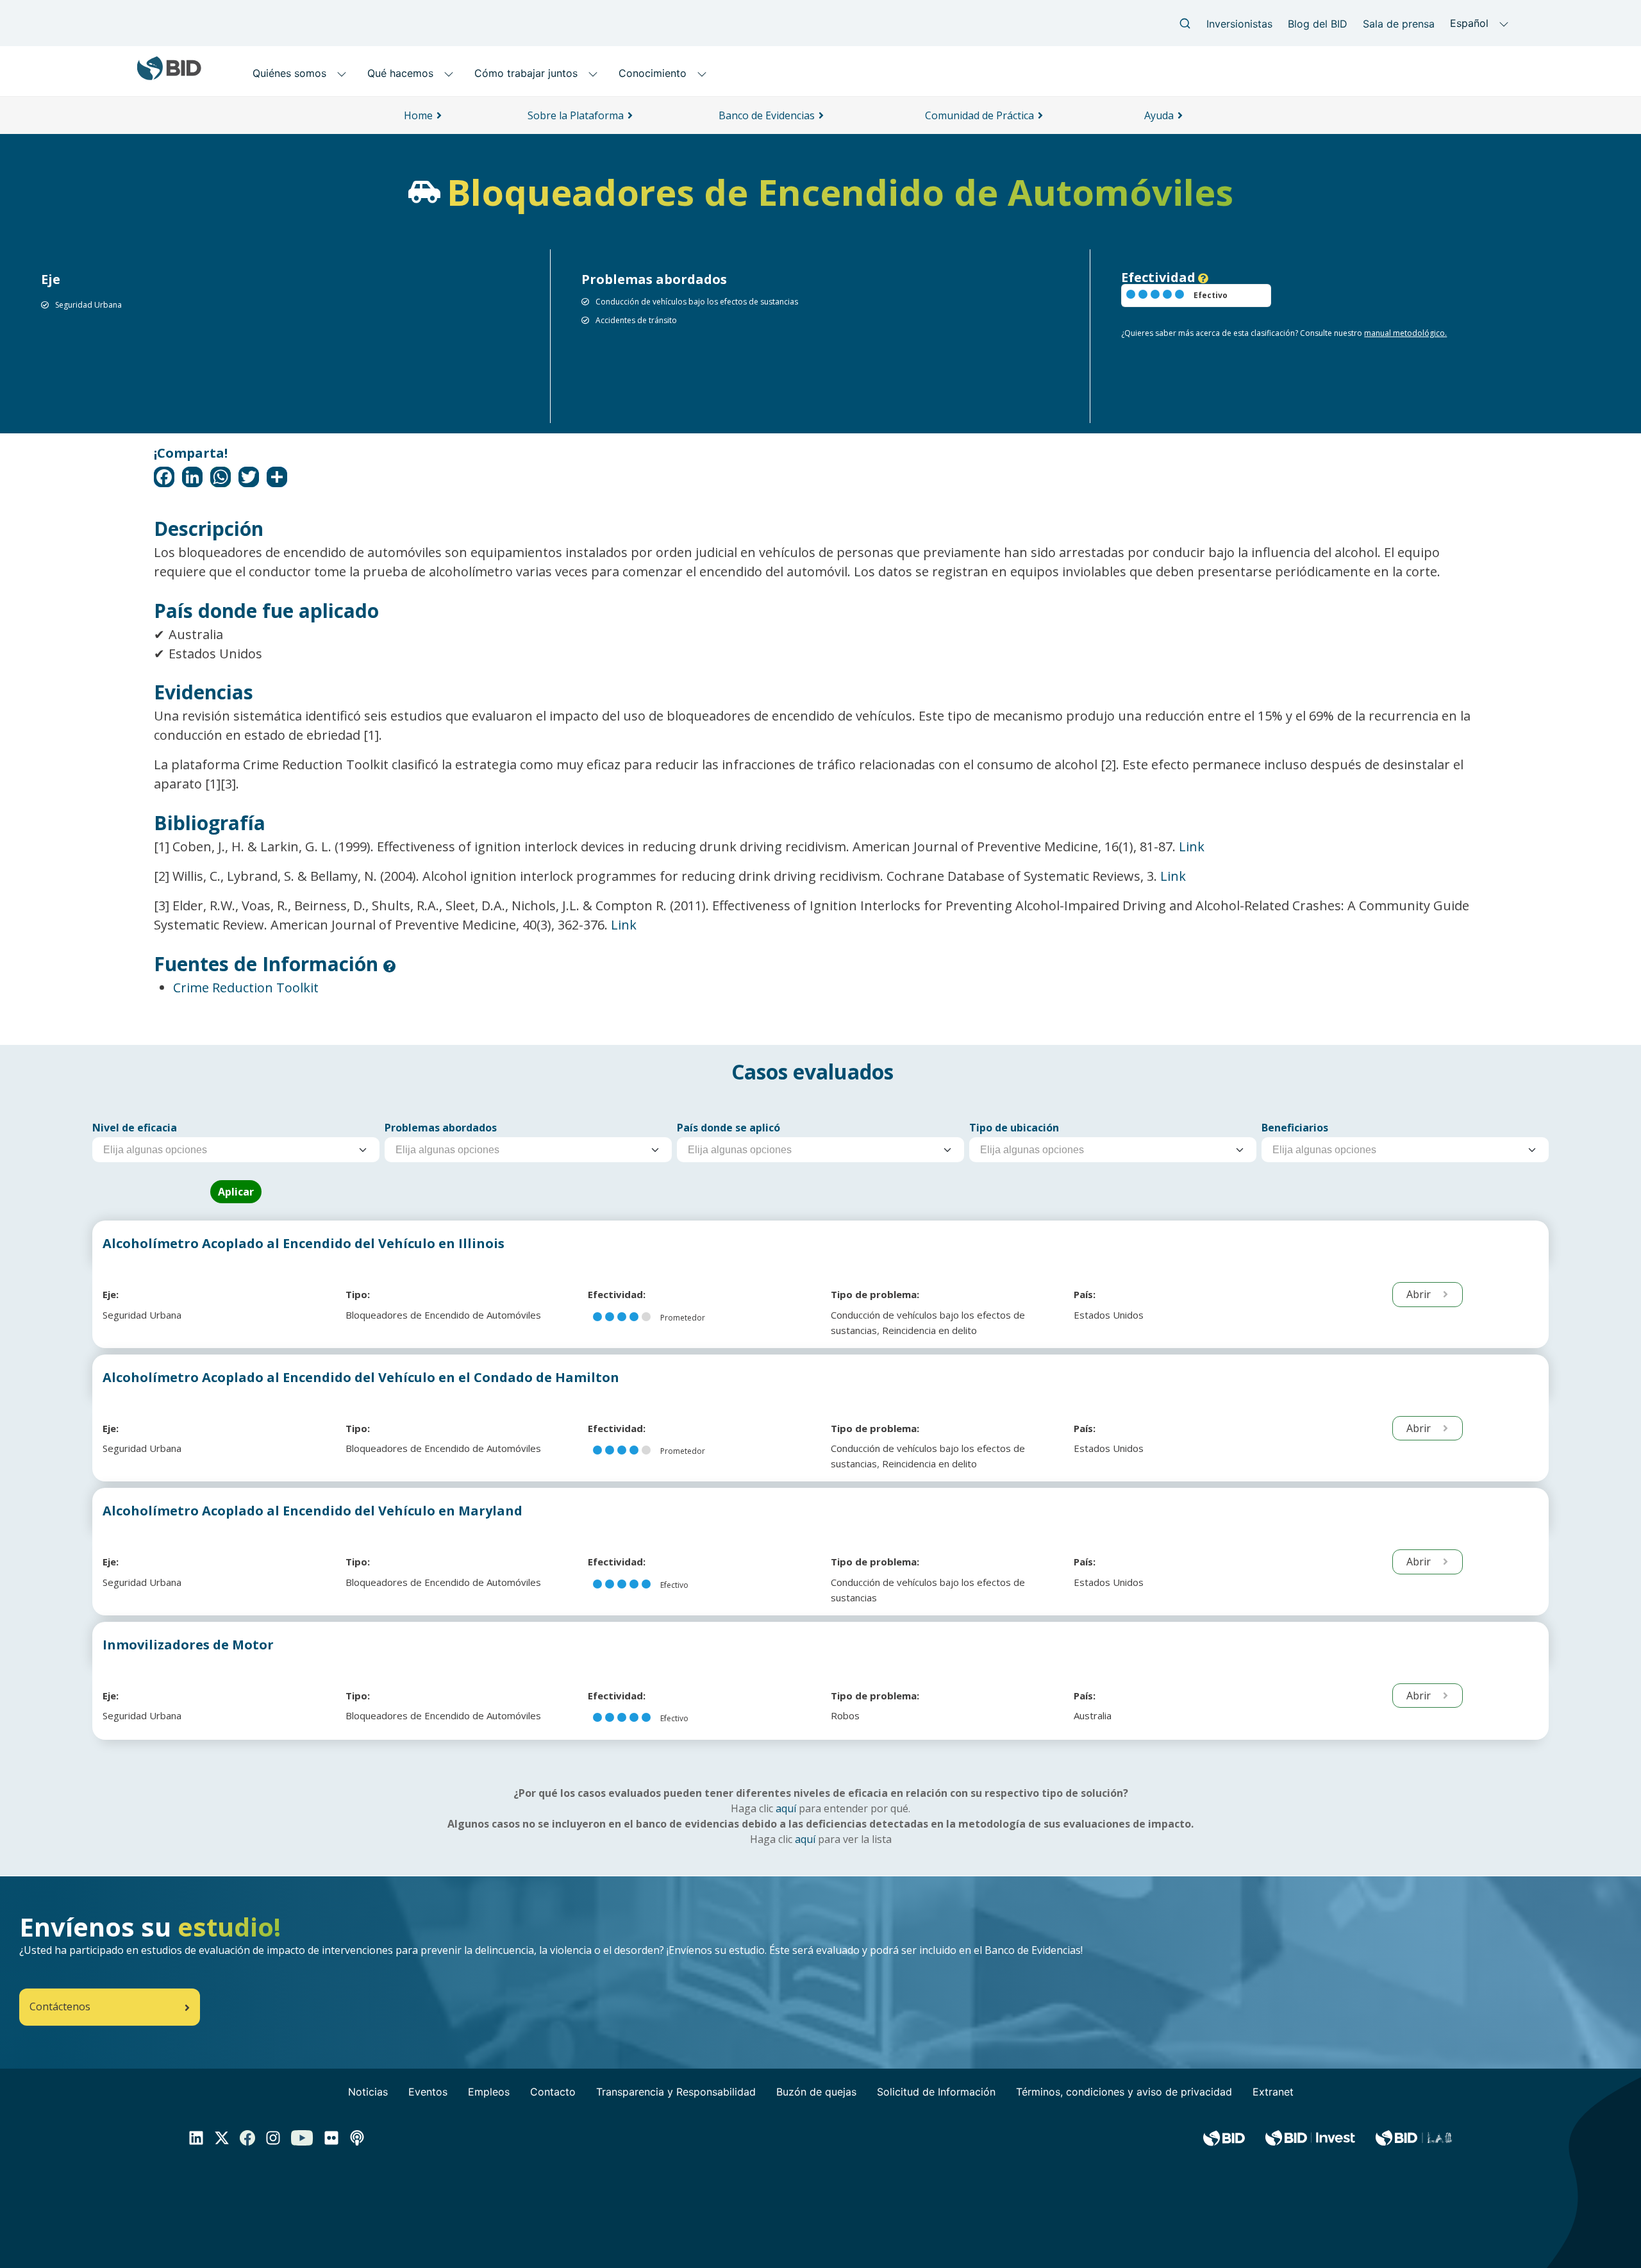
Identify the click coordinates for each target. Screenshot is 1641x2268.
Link (1192, 846)
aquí (786, 1808)
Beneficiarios (1295, 1128)
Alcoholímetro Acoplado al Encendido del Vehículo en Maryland (312, 1511)
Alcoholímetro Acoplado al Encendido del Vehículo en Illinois (304, 1243)
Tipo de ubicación (1014, 1128)
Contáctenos (60, 2006)
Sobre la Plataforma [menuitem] (576, 115)
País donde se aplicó (729, 1128)
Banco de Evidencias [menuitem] (767, 115)
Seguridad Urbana (88, 305)
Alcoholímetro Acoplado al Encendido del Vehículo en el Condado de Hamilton (361, 1377)
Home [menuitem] (418, 115)
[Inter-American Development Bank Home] (169, 75)
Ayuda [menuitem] (1159, 115)
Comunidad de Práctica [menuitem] (979, 115)
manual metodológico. (1405, 333)
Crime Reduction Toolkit (246, 988)
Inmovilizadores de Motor (188, 1645)
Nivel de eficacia (135, 1128)
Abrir (1420, 1294)
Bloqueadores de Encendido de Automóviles (443, 1315)
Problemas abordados (441, 1128)
